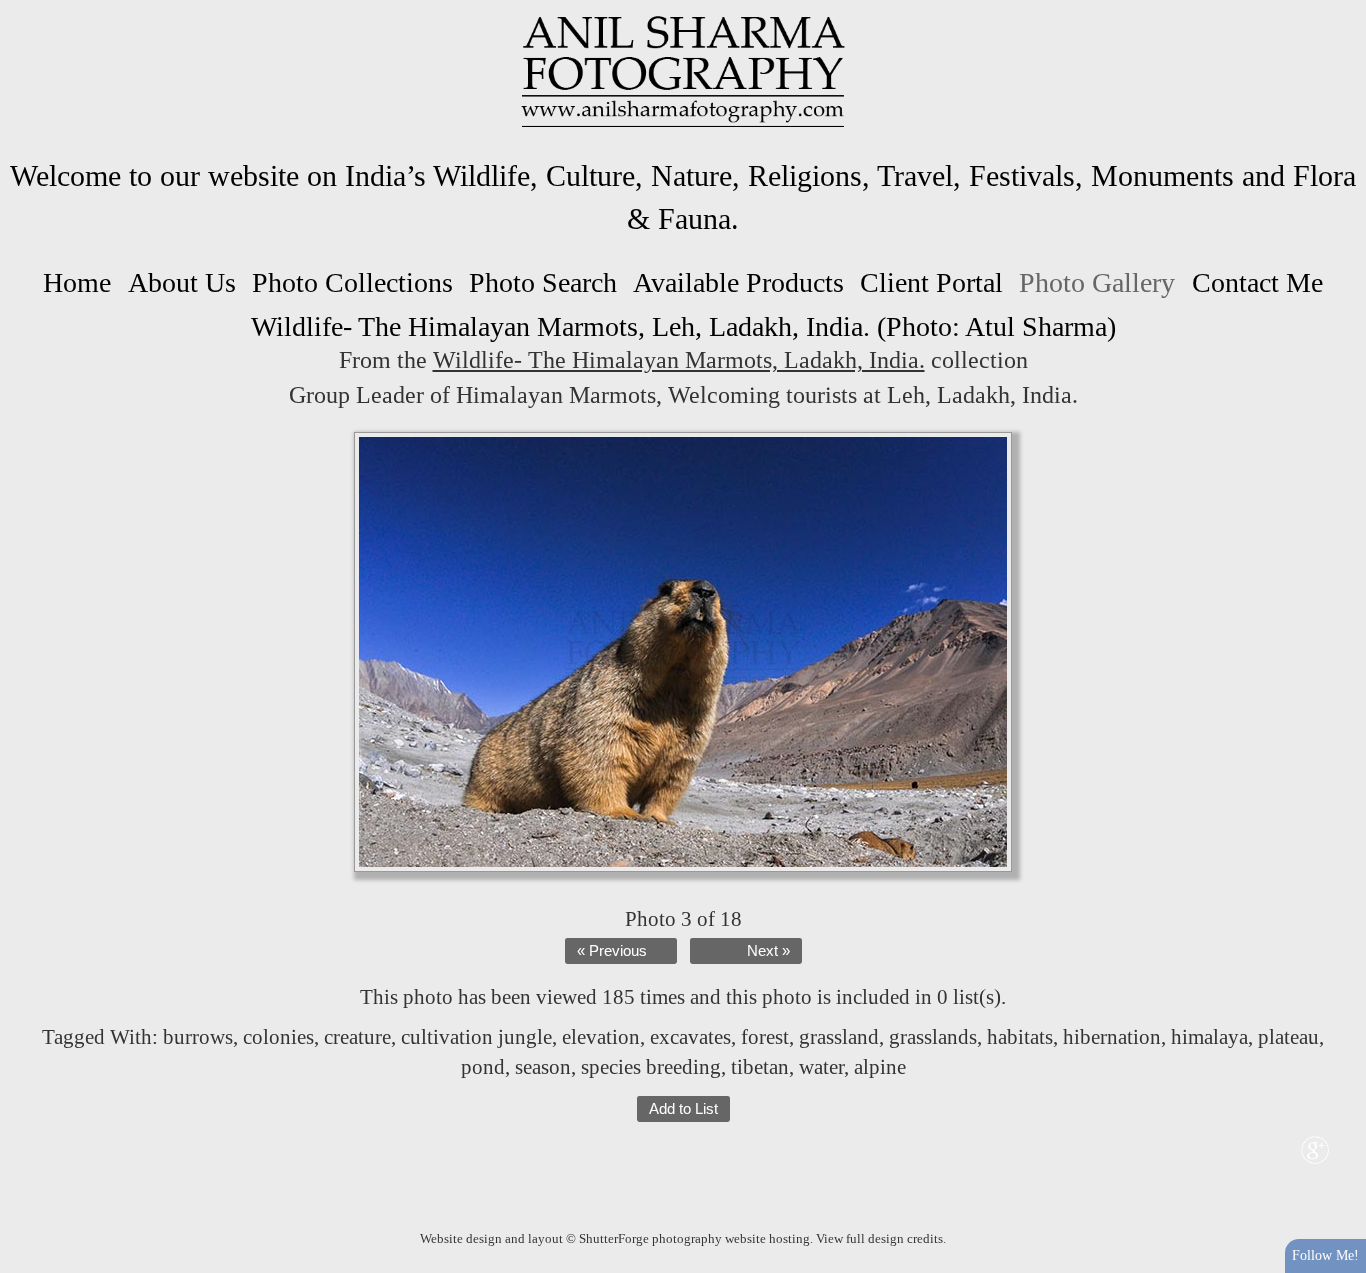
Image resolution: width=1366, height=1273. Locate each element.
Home (77, 282)
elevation (601, 1037)
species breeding (651, 1067)
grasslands (933, 1037)
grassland (839, 1037)
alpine (880, 1067)
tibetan (760, 1067)
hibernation (1112, 1037)
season (543, 1067)
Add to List (683, 1109)
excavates (690, 1037)
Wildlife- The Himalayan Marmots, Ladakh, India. (679, 360)
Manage (1339, 10)
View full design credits (879, 1238)
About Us (182, 282)
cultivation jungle (476, 1037)
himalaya (1209, 1037)
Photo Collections (352, 282)
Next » (768, 951)
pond (483, 1067)
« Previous (612, 951)
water (821, 1067)
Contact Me (1257, 282)
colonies (278, 1037)
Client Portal (931, 282)
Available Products (738, 282)
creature (357, 1037)
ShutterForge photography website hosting (694, 1238)
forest (765, 1037)
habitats (1020, 1037)
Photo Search (543, 282)
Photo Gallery (1097, 282)
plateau (1288, 1037)
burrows (198, 1037)
